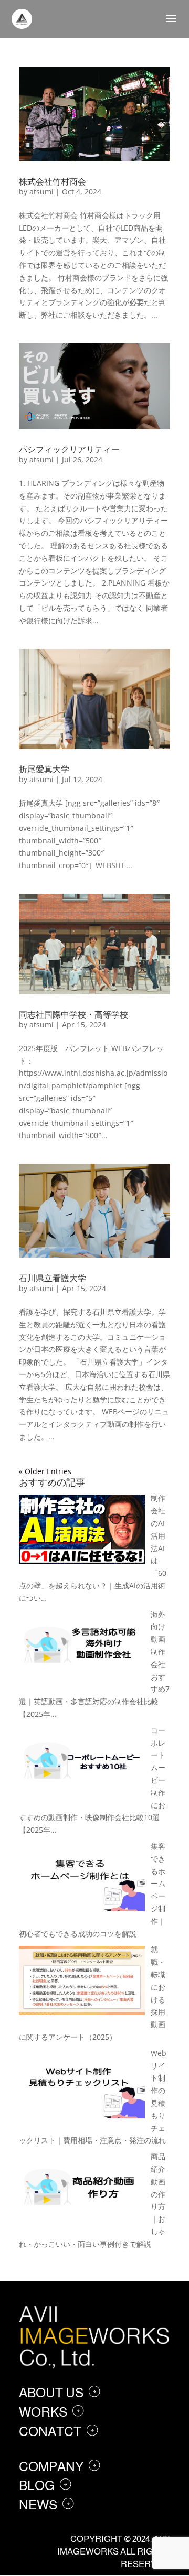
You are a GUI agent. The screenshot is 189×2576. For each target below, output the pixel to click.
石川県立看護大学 (52, 1278)
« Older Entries (45, 1471)
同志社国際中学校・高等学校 (73, 1014)
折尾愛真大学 (44, 769)
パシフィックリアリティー (69, 449)
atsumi (41, 192)
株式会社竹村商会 (52, 181)
